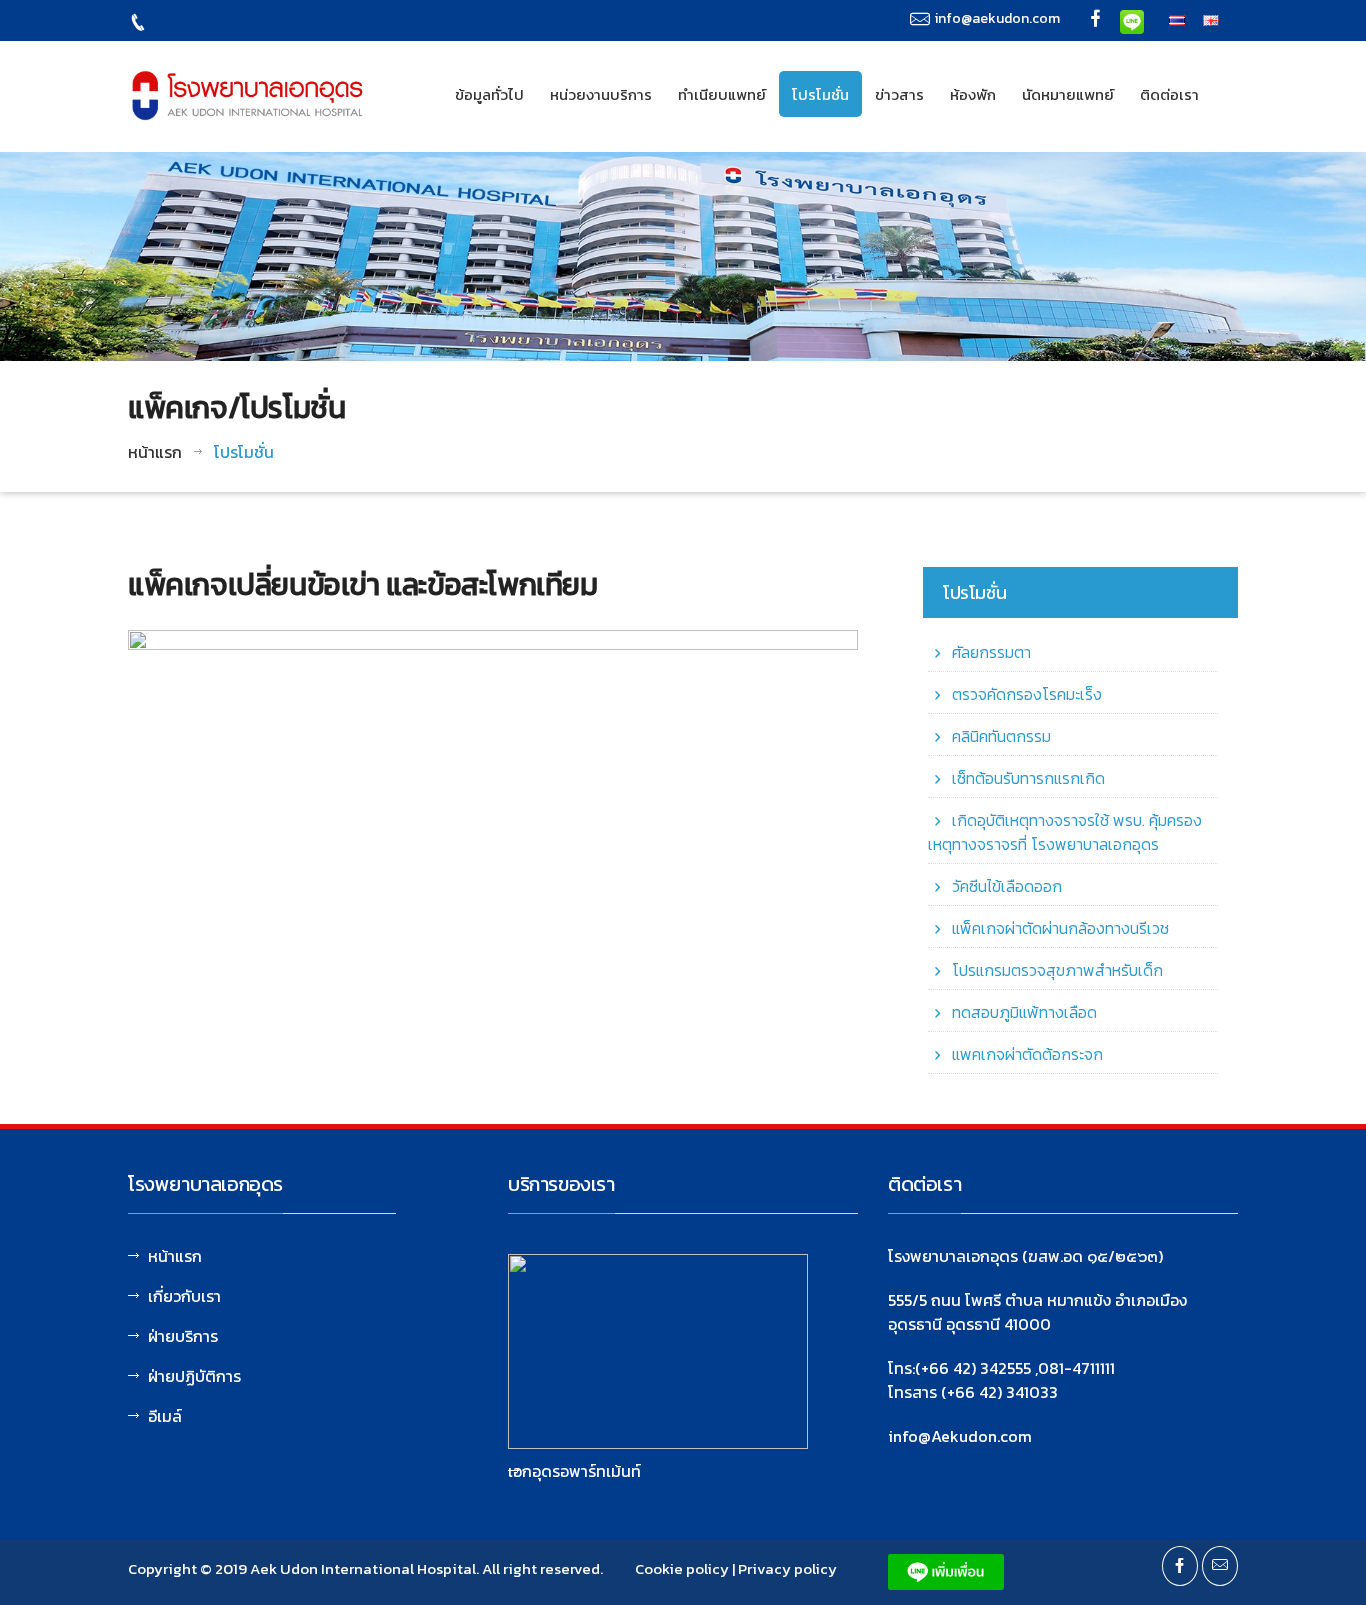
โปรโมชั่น (820, 94)
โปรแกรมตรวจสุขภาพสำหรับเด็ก (1057, 970)
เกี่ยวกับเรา (184, 1296)
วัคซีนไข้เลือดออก (1007, 886)
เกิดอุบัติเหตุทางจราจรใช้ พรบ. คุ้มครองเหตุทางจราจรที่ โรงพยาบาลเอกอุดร (1065, 832)
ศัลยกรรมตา (991, 652)
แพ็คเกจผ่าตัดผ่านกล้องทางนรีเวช (1060, 928)
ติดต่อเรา (1169, 94)
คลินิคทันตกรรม (1001, 736)
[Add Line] (1132, 20)
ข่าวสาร (899, 94)
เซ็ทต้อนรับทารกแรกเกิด (1028, 778)
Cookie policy (682, 1568)
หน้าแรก (155, 452)
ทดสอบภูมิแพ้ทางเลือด (1024, 1012)
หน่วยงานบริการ (601, 94)
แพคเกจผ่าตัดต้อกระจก (1027, 1054)
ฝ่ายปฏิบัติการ (194, 1376)
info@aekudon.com (997, 18)
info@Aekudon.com (960, 1436)
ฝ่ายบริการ (183, 1336)
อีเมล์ (165, 1416)
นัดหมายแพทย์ (1068, 94)
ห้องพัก (973, 94)
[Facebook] (1096, 20)
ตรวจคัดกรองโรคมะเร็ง (1027, 694)
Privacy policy (787, 1568)
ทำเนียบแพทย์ (722, 94)
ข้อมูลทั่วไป (489, 94)
